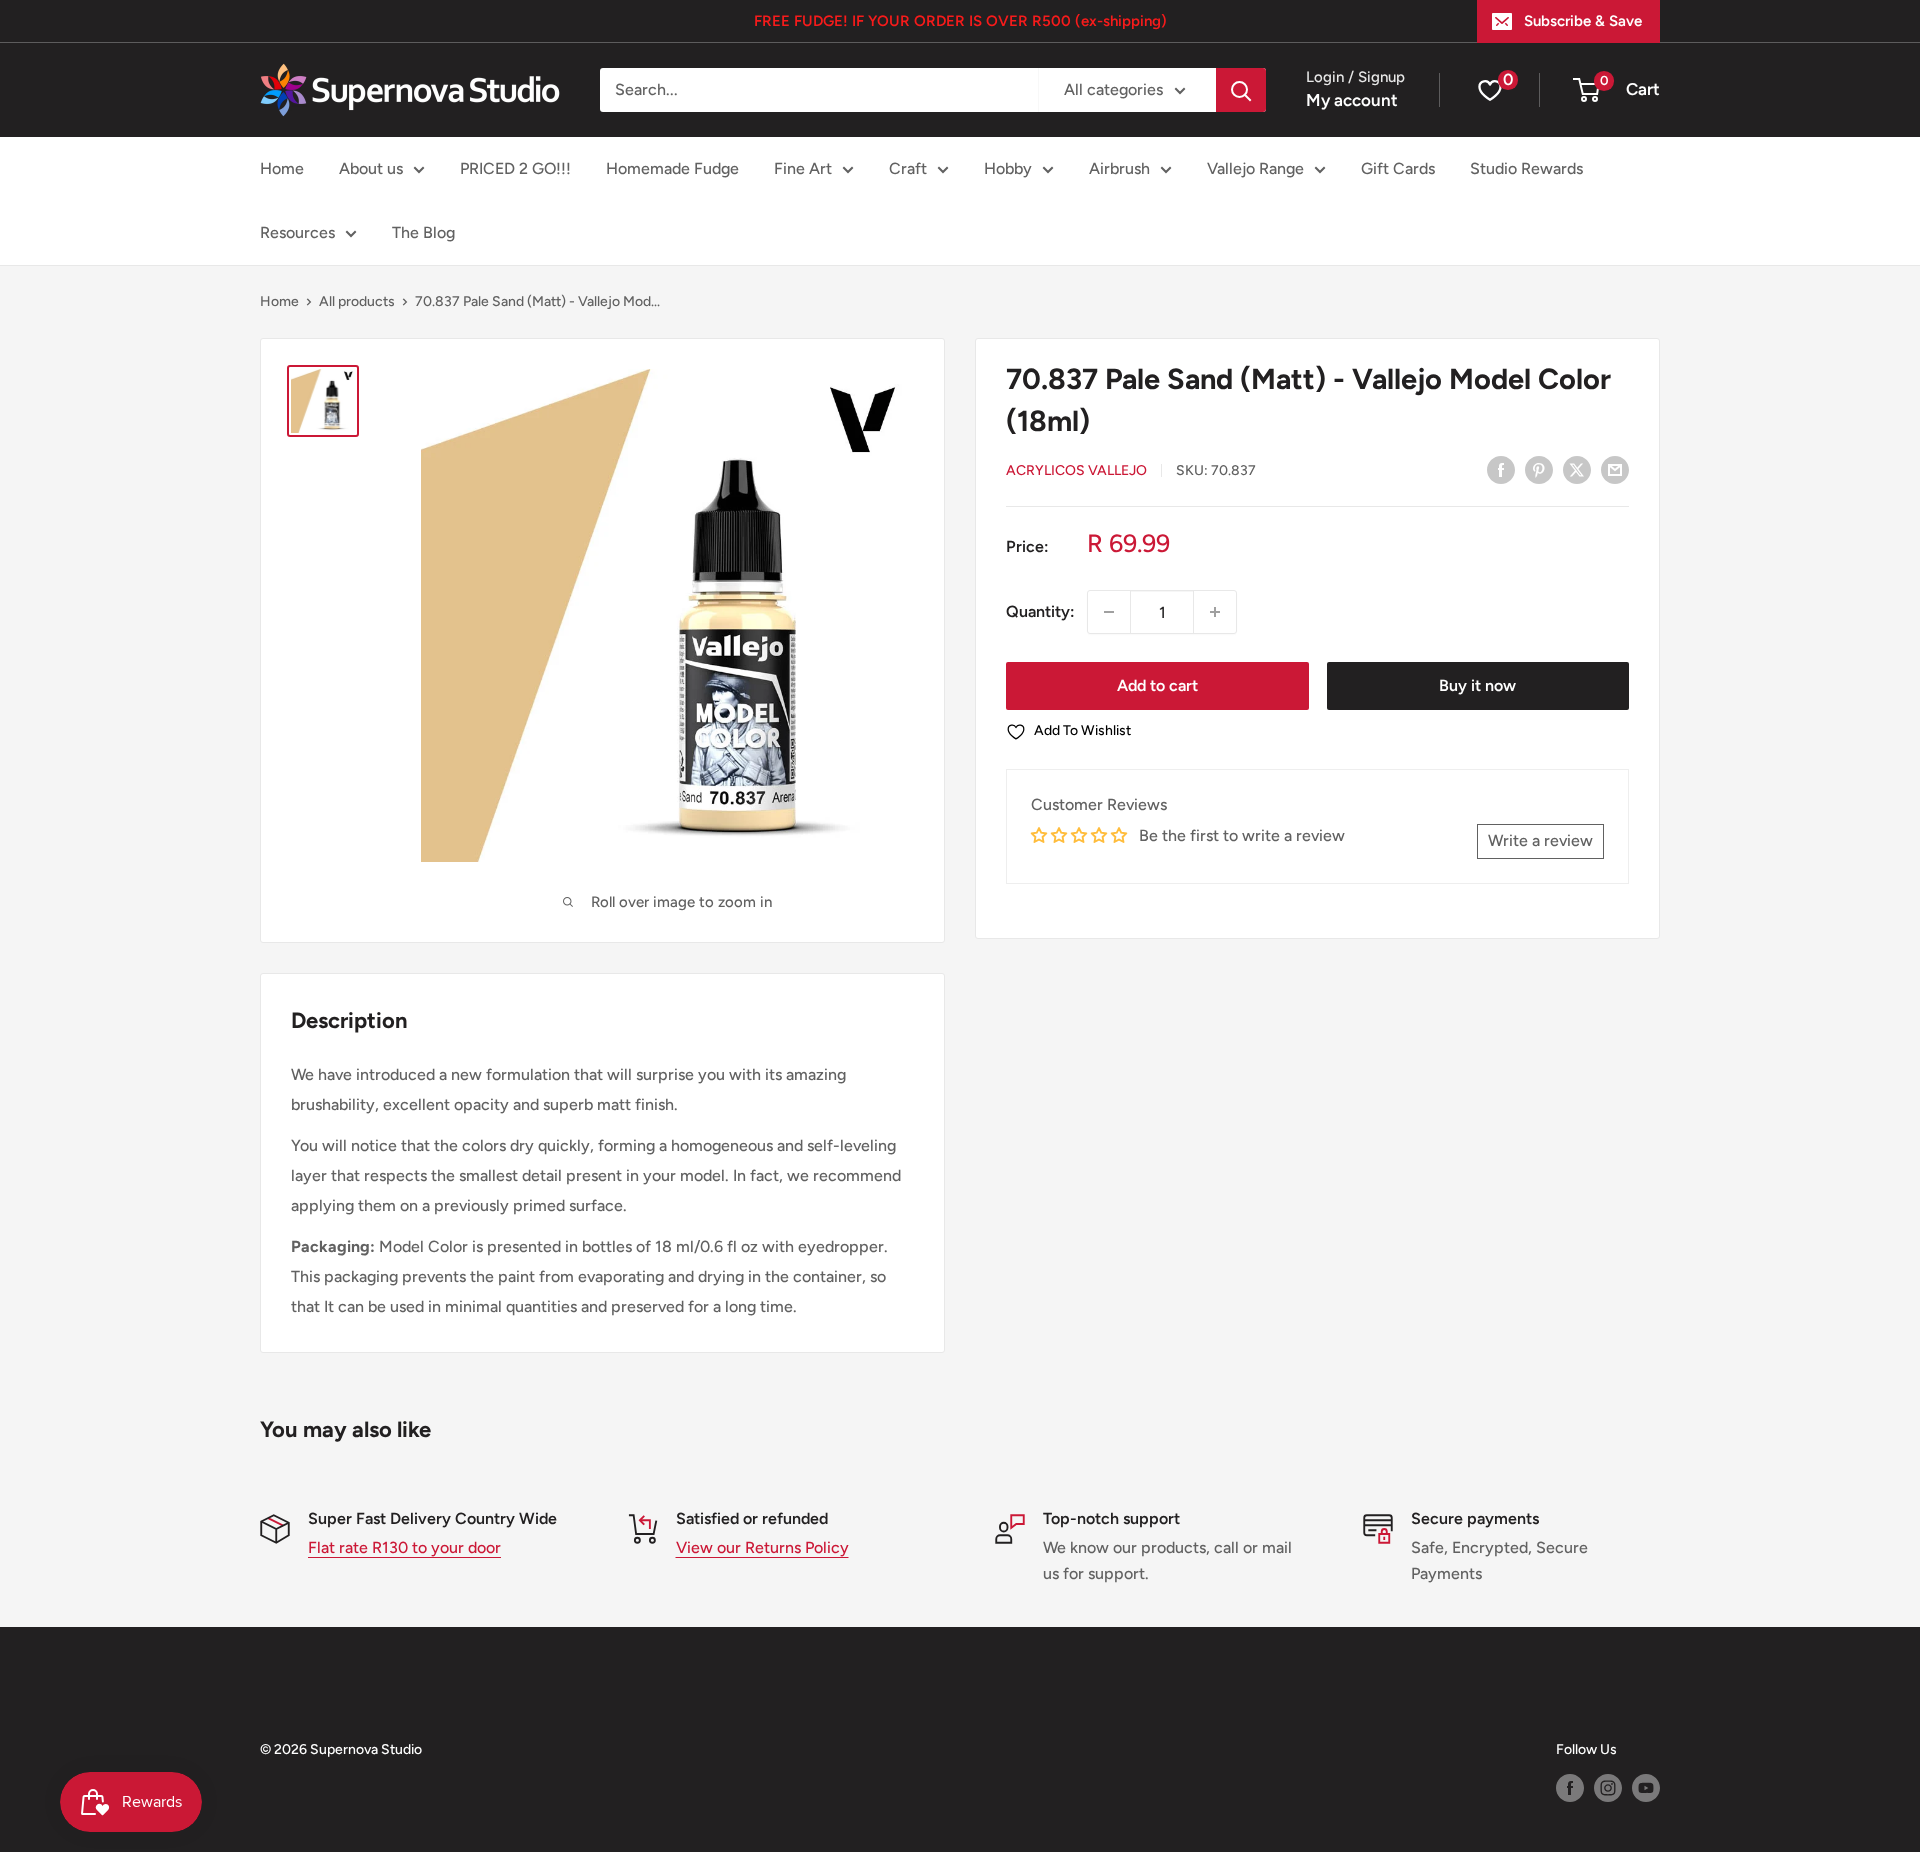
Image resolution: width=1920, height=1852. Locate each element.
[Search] (1241, 90)
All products (357, 301)
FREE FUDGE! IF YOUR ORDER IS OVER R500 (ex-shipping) (960, 21)
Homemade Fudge (672, 168)
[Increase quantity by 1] (1215, 612)
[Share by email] (1615, 469)
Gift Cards (1398, 168)
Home (282, 168)
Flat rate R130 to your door (404, 1547)
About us (371, 168)
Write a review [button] (1540, 840)
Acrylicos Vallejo (1076, 470)
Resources (297, 232)
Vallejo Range (1255, 168)
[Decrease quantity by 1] (1109, 612)
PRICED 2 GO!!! (515, 168)
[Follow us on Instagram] (1608, 1788)
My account (1352, 100)
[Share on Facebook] (1501, 469)
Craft (908, 168)
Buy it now (1477, 685)
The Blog (423, 232)
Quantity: (1040, 611)
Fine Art (803, 168)
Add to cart (1157, 685)
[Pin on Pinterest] (1539, 469)
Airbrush (1119, 168)
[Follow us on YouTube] (1646, 1788)
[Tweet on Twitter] (1577, 469)
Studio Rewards (1526, 168)
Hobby (1008, 168)
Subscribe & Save (1583, 21)
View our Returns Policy (762, 1547)
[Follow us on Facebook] (1570, 1788)
